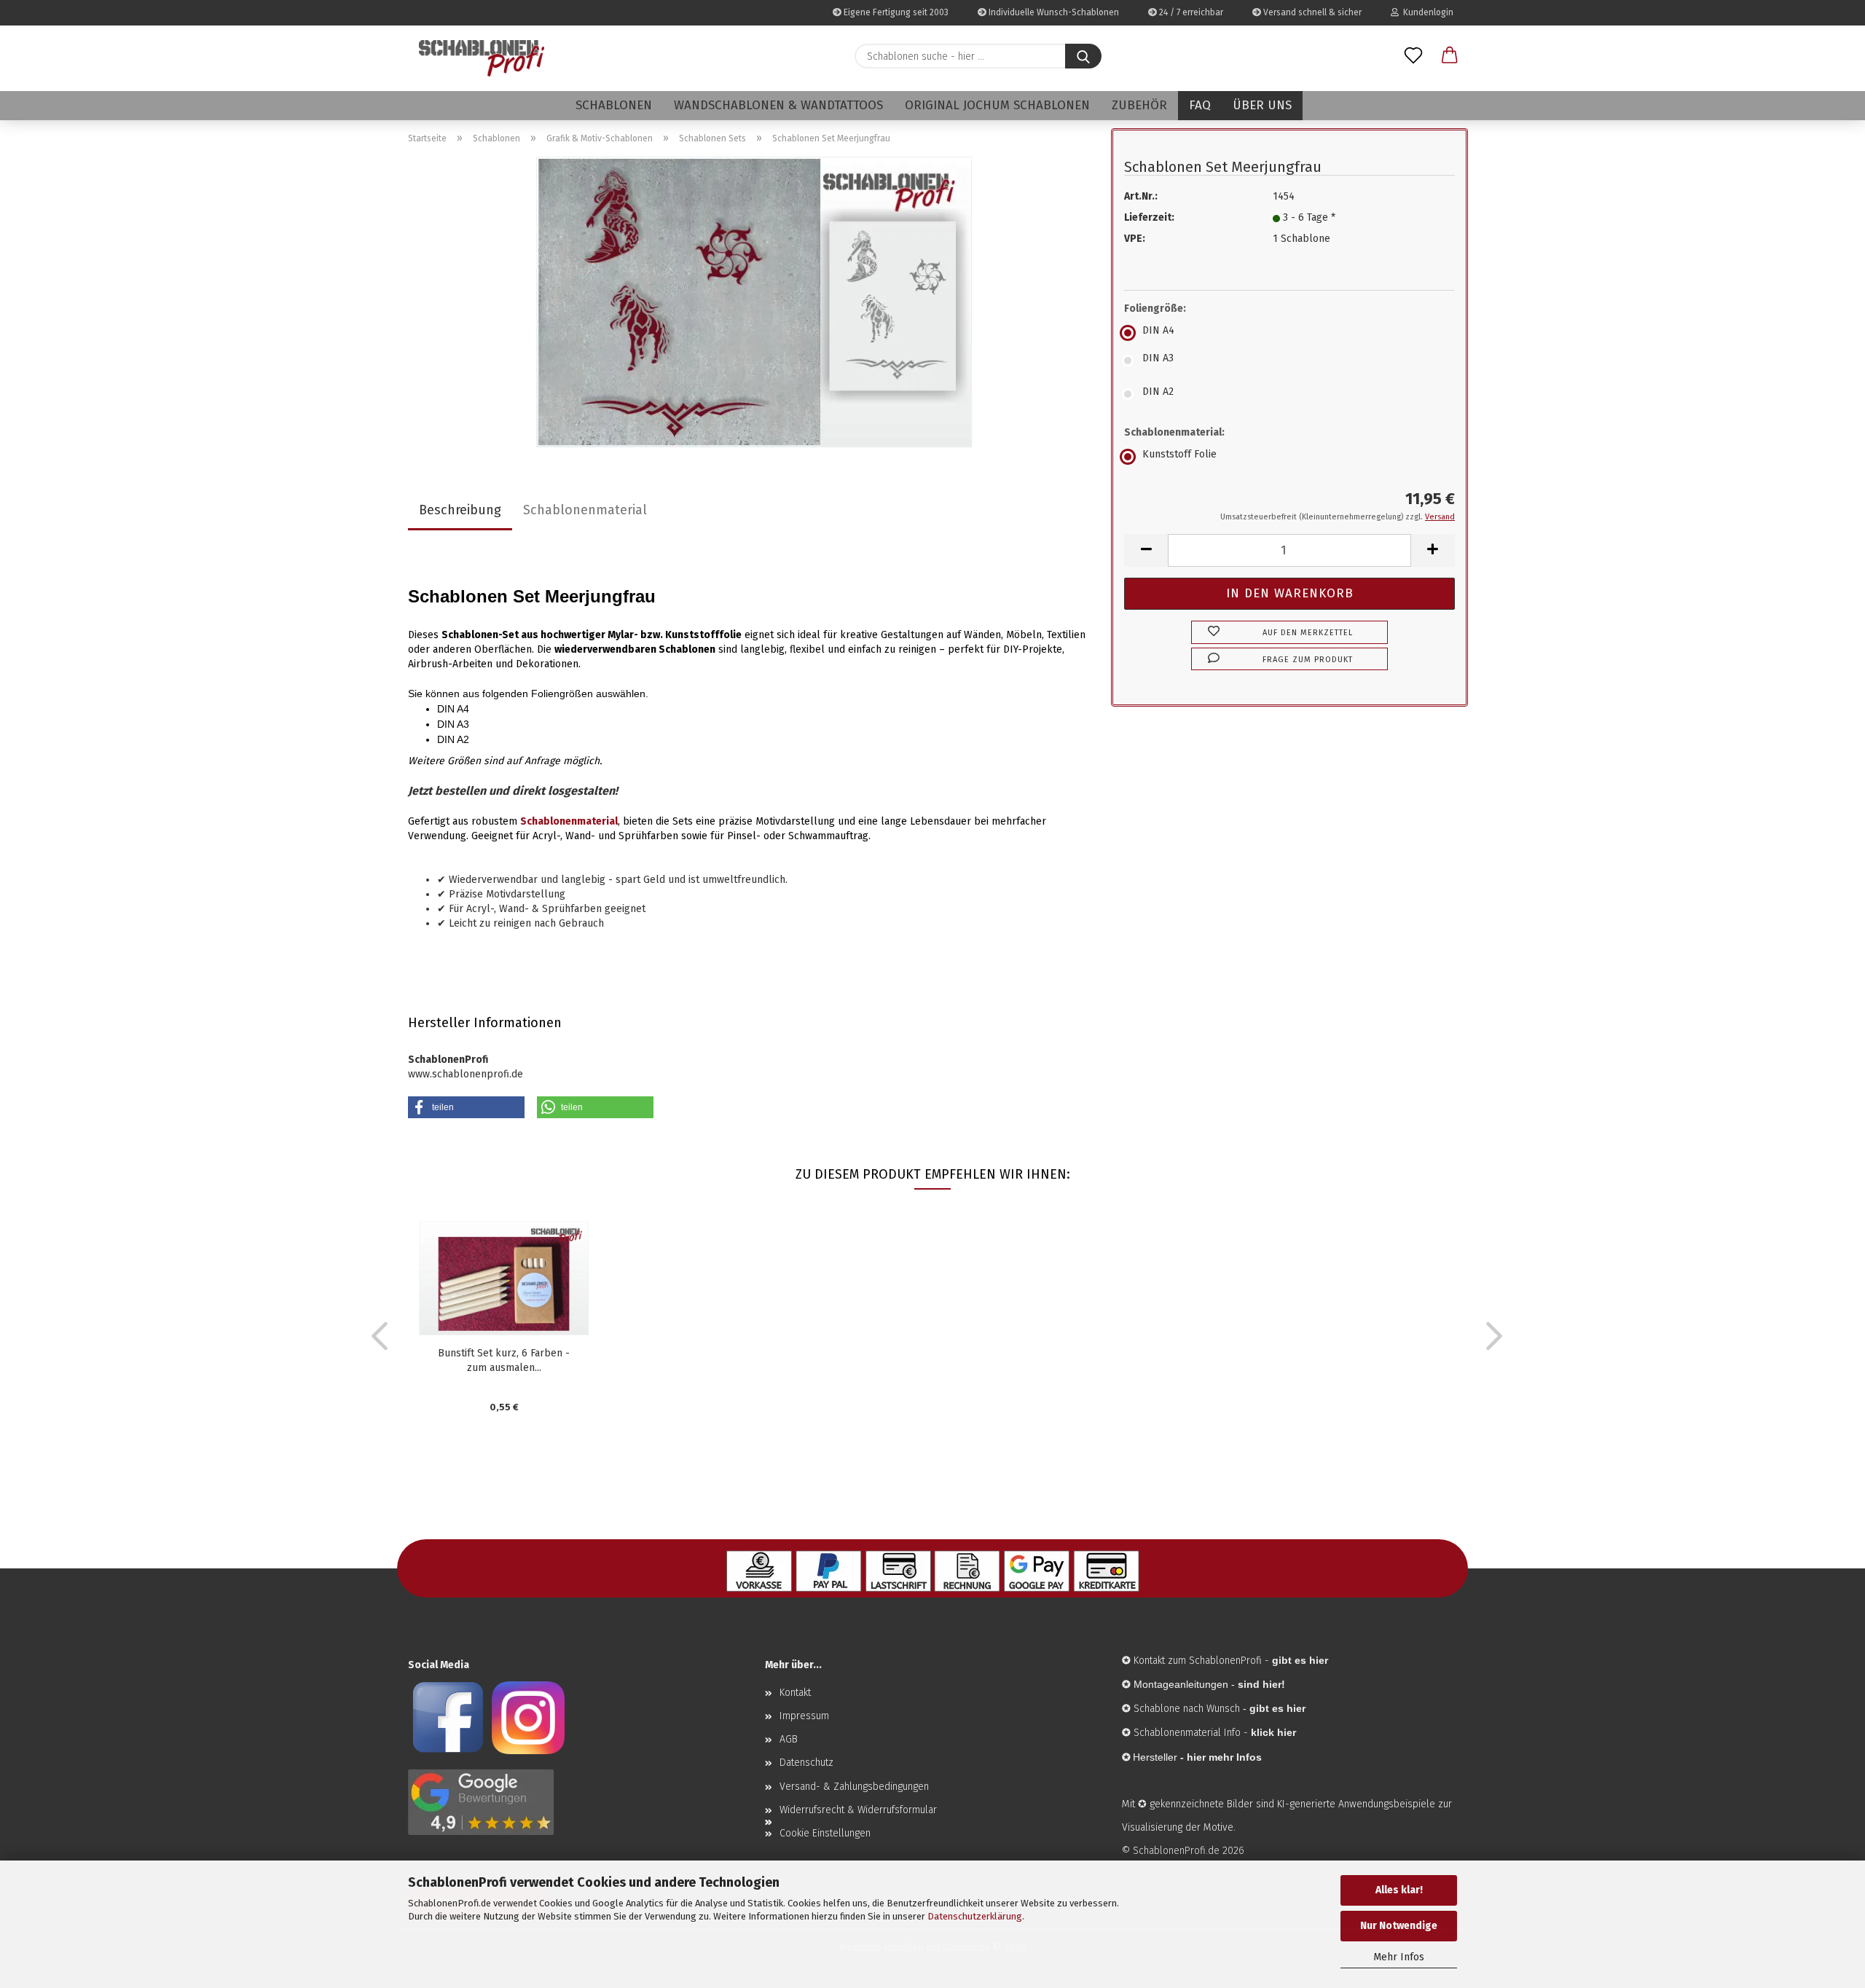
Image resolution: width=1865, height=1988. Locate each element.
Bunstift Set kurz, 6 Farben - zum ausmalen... (504, 1360)
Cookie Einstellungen (825, 1833)
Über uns (1262, 105)
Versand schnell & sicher (1311, 12)
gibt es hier (1277, 1708)
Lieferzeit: (1149, 217)
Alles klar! (1399, 1890)
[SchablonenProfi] (482, 58)
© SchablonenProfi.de (1171, 1851)
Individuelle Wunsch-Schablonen (1053, 12)
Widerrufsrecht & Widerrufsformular (858, 1810)
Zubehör (1139, 105)
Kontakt (795, 1693)
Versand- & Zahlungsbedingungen (854, 1787)
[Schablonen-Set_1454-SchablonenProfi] (754, 302)
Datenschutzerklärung (975, 1916)
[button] (1450, 56)
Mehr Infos (1399, 1957)
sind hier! (1261, 1684)
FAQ (1200, 105)
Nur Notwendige (1399, 1926)
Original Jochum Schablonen (997, 105)
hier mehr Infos (1224, 1757)
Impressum (804, 1716)
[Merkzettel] (1413, 56)
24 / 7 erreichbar (1190, 12)
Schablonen (614, 105)
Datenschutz (806, 1763)
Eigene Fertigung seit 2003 (895, 12)
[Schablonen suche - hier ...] (1083, 56)
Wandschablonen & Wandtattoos (778, 105)
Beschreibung (460, 510)
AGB (789, 1739)
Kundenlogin (1426, 12)
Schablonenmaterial (585, 510)
